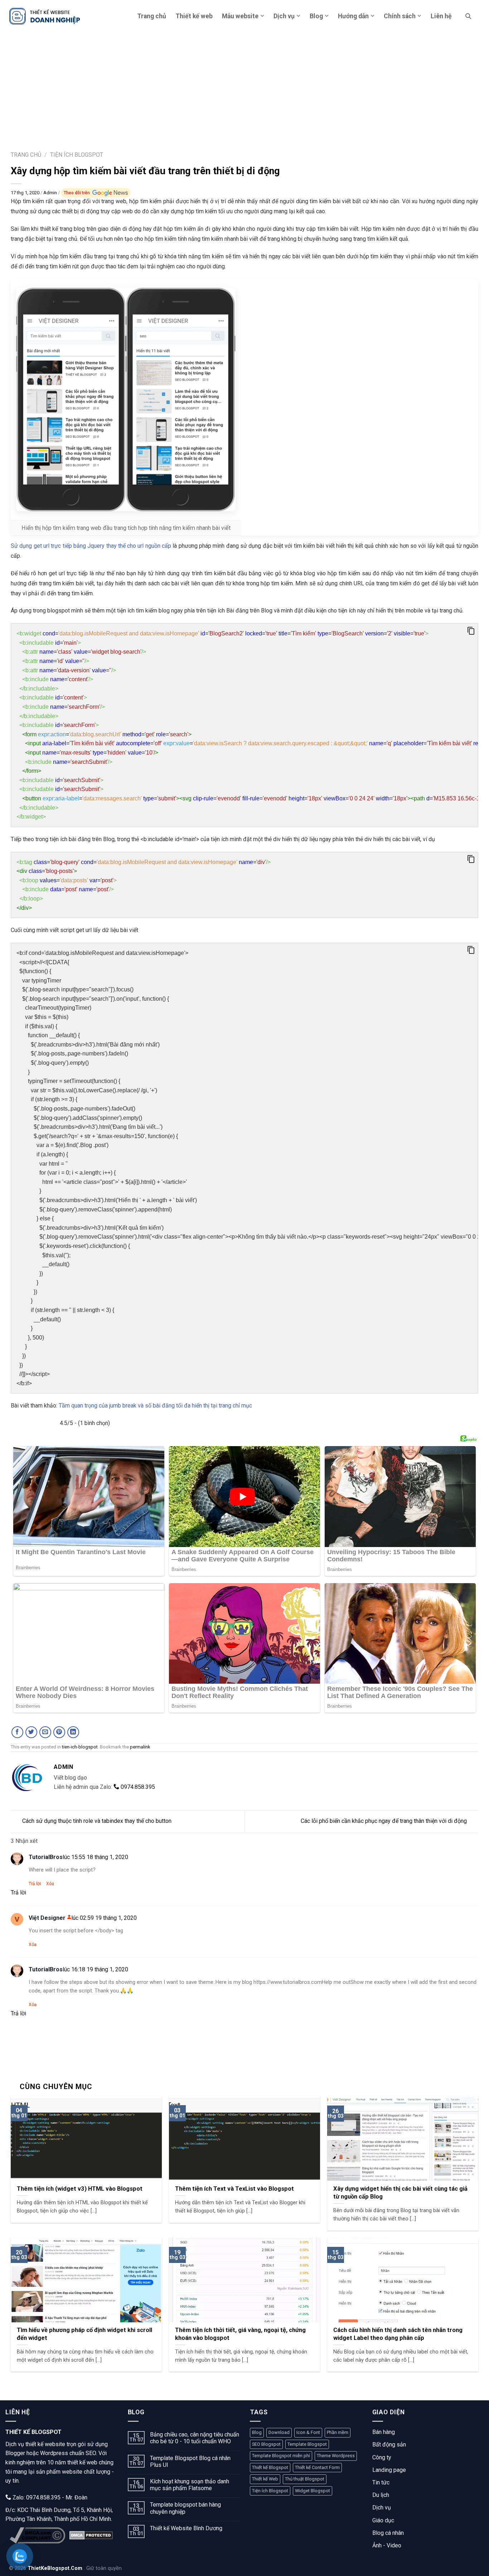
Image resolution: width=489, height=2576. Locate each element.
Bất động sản (389, 2445)
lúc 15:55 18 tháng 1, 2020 (95, 1857)
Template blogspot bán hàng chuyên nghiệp (185, 2508)
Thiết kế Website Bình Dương (186, 2528)
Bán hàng (384, 2432)
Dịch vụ (284, 16)
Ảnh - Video (387, 2545)
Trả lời (35, 1884)
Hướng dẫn (353, 16)
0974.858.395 (137, 1787)
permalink (140, 1747)
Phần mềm (338, 2432)
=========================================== (247, 725)
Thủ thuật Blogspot (305, 2479)
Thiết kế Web (265, 2479)
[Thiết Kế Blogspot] (45, 16)
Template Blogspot (307, 2444)
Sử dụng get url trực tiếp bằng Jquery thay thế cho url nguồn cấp (91, 546)
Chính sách (400, 16)
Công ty (382, 2457)
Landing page (389, 2470)
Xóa (50, 1884)
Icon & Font (308, 2432)
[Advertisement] (245, 86)
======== (144, 885)
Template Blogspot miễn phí (281, 2456)
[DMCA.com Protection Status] (91, 2535)
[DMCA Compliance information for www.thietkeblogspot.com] (37, 2535)
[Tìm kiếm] (468, 16)
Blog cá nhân (388, 2533)
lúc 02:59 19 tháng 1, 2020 (104, 1918)
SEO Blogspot (266, 2444)
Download (279, 2432)
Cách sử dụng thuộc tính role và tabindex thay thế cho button (97, 1821)
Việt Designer (47, 1918)
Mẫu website (240, 16)
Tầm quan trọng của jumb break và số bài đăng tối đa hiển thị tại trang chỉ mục (155, 1406)
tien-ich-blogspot (80, 1747)
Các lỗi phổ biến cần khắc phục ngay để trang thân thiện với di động (384, 1821)
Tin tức (381, 2482)
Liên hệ (441, 16)
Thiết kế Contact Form (317, 2467)
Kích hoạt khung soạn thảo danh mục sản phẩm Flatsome (190, 2485)
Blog (316, 16)
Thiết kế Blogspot (270, 2467)
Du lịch (381, 2495)
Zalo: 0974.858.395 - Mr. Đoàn (49, 2497)
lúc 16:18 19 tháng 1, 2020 (95, 1969)
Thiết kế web (194, 16)
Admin (51, 193)
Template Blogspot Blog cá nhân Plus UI (190, 2462)
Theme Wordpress (336, 2456)
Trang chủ (152, 16)
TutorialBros (46, 1857)
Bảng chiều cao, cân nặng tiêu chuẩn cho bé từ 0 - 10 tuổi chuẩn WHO (195, 2438)
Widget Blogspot (313, 2491)
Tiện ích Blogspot (270, 2491)
